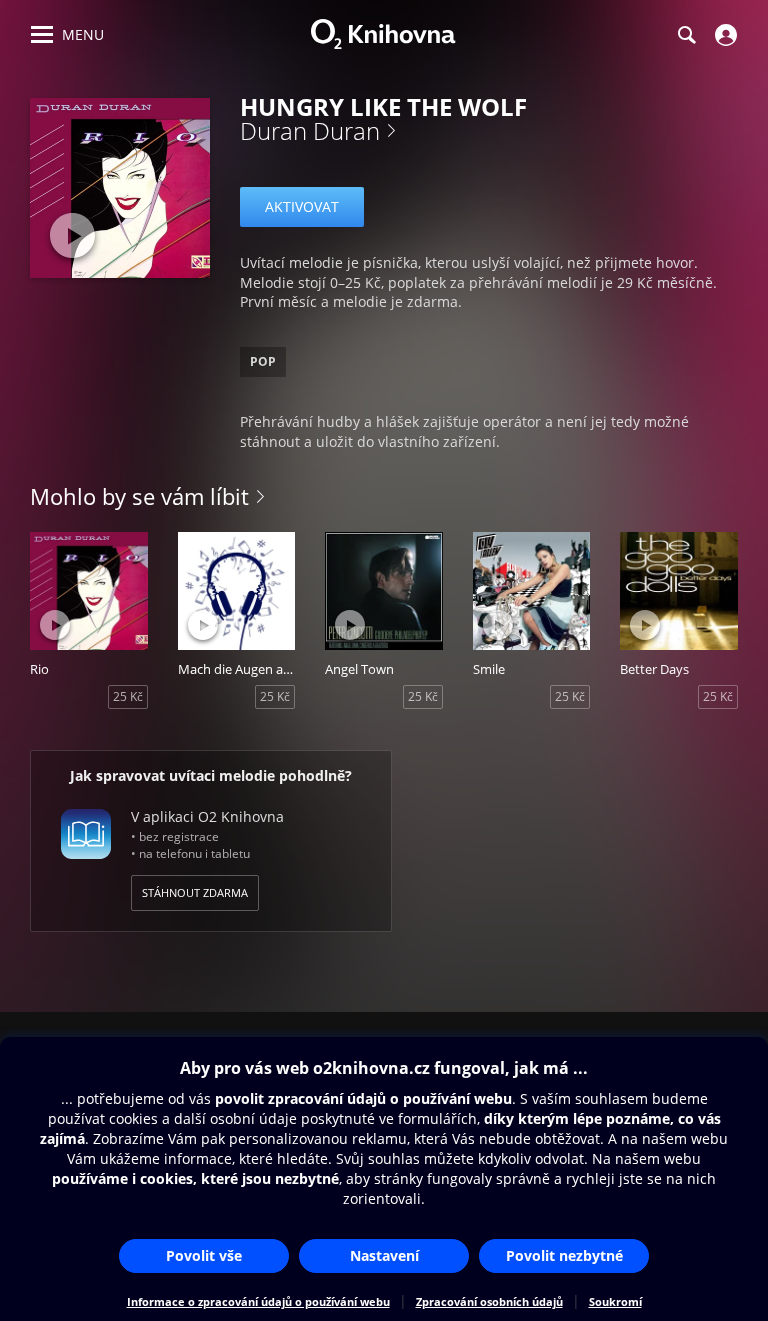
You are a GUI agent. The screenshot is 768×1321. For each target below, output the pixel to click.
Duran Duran (310, 130)
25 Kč (128, 696)
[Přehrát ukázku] (72, 235)
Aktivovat (302, 206)
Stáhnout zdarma (195, 892)
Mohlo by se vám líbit (139, 496)
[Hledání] (686, 35)
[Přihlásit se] (723, 35)
